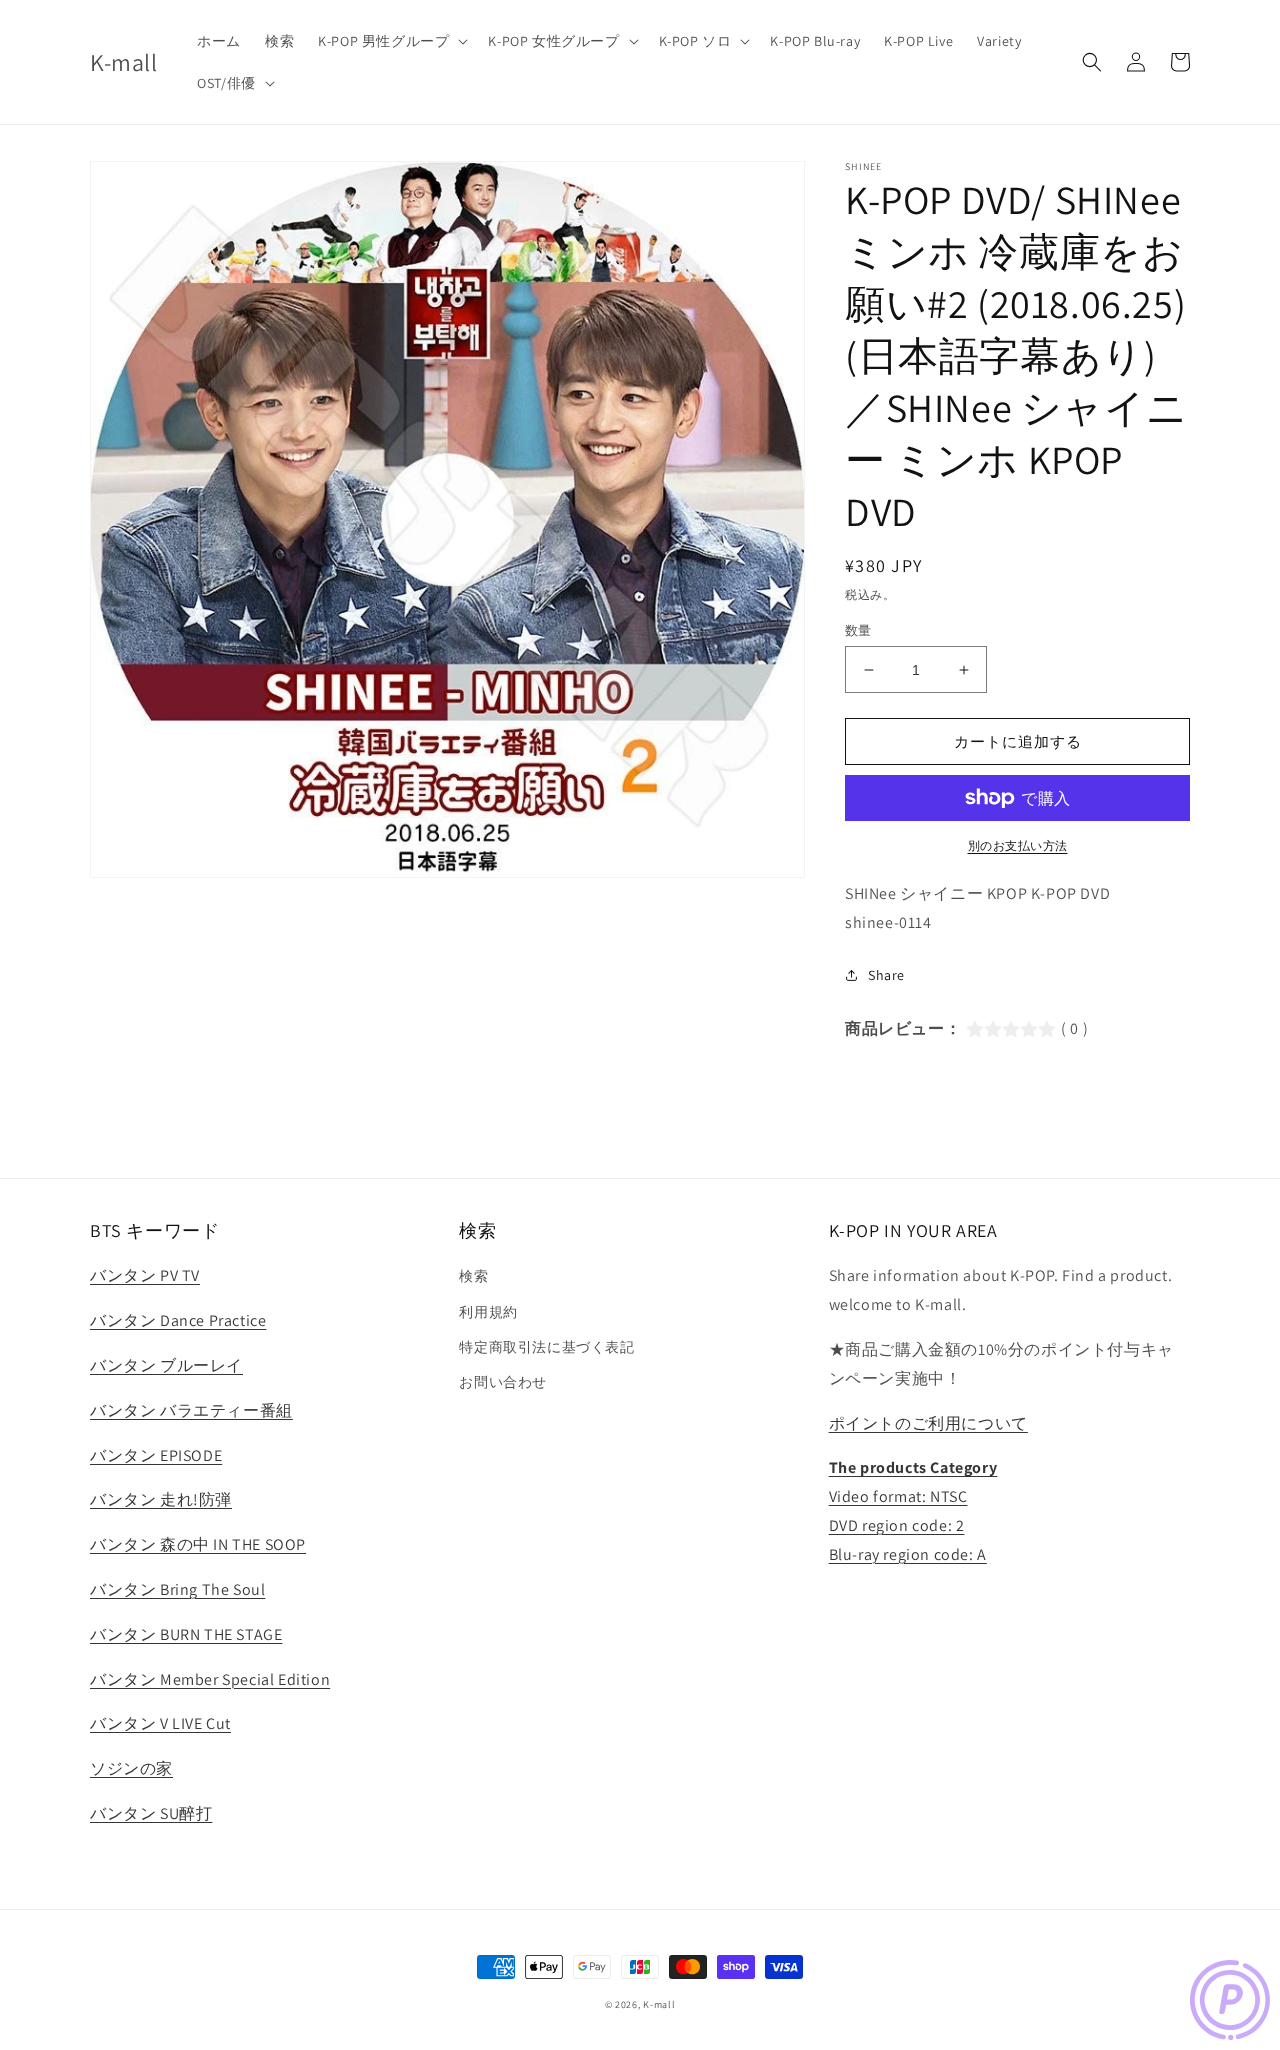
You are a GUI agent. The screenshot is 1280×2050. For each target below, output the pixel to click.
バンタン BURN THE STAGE (186, 1634)
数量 (858, 630)
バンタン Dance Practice (178, 1320)
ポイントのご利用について (928, 1423)
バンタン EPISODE (156, 1455)
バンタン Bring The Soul (177, 1589)
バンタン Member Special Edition (210, 1679)
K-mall (659, 2004)
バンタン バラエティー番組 (191, 1410)
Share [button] (886, 975)
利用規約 (488, 1312)
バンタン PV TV (145, 1275)
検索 (473, 1276)
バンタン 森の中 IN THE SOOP (198, 1544)
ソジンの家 (131, 1768)
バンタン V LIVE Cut (160, 1723)
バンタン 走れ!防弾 (161, 1499)
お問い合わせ (503, 1382)
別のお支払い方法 (1018, 845)
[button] (391, 41)
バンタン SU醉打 (151, 1813)
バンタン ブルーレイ (166, 1365)
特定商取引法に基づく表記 (546, 1347)
